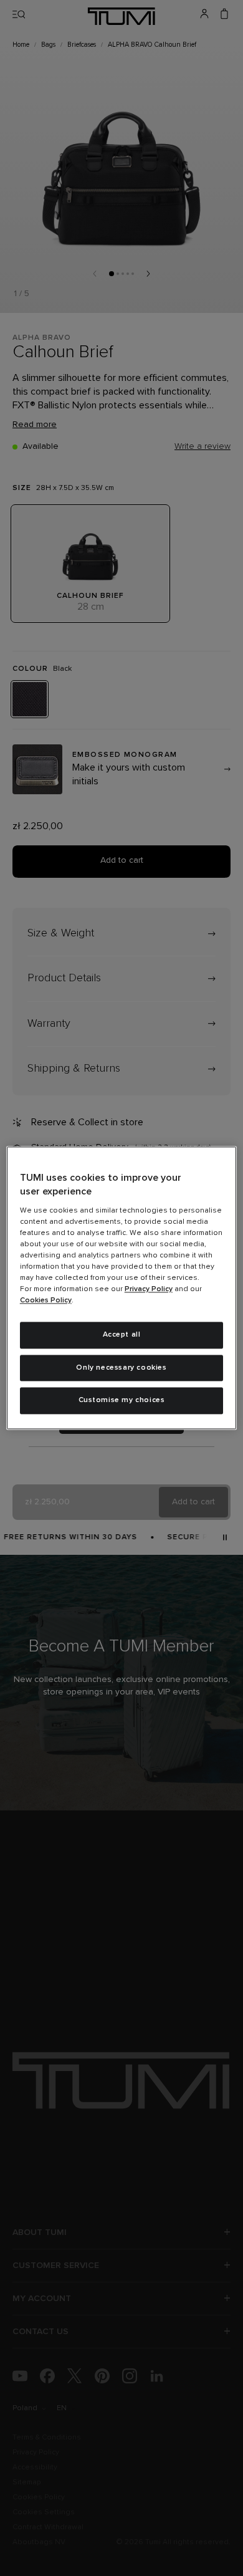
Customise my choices (122, 1401)
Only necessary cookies (121, 1368)
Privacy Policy (149, 1289)
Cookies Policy (46, 1300)
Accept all (122, 1335)
